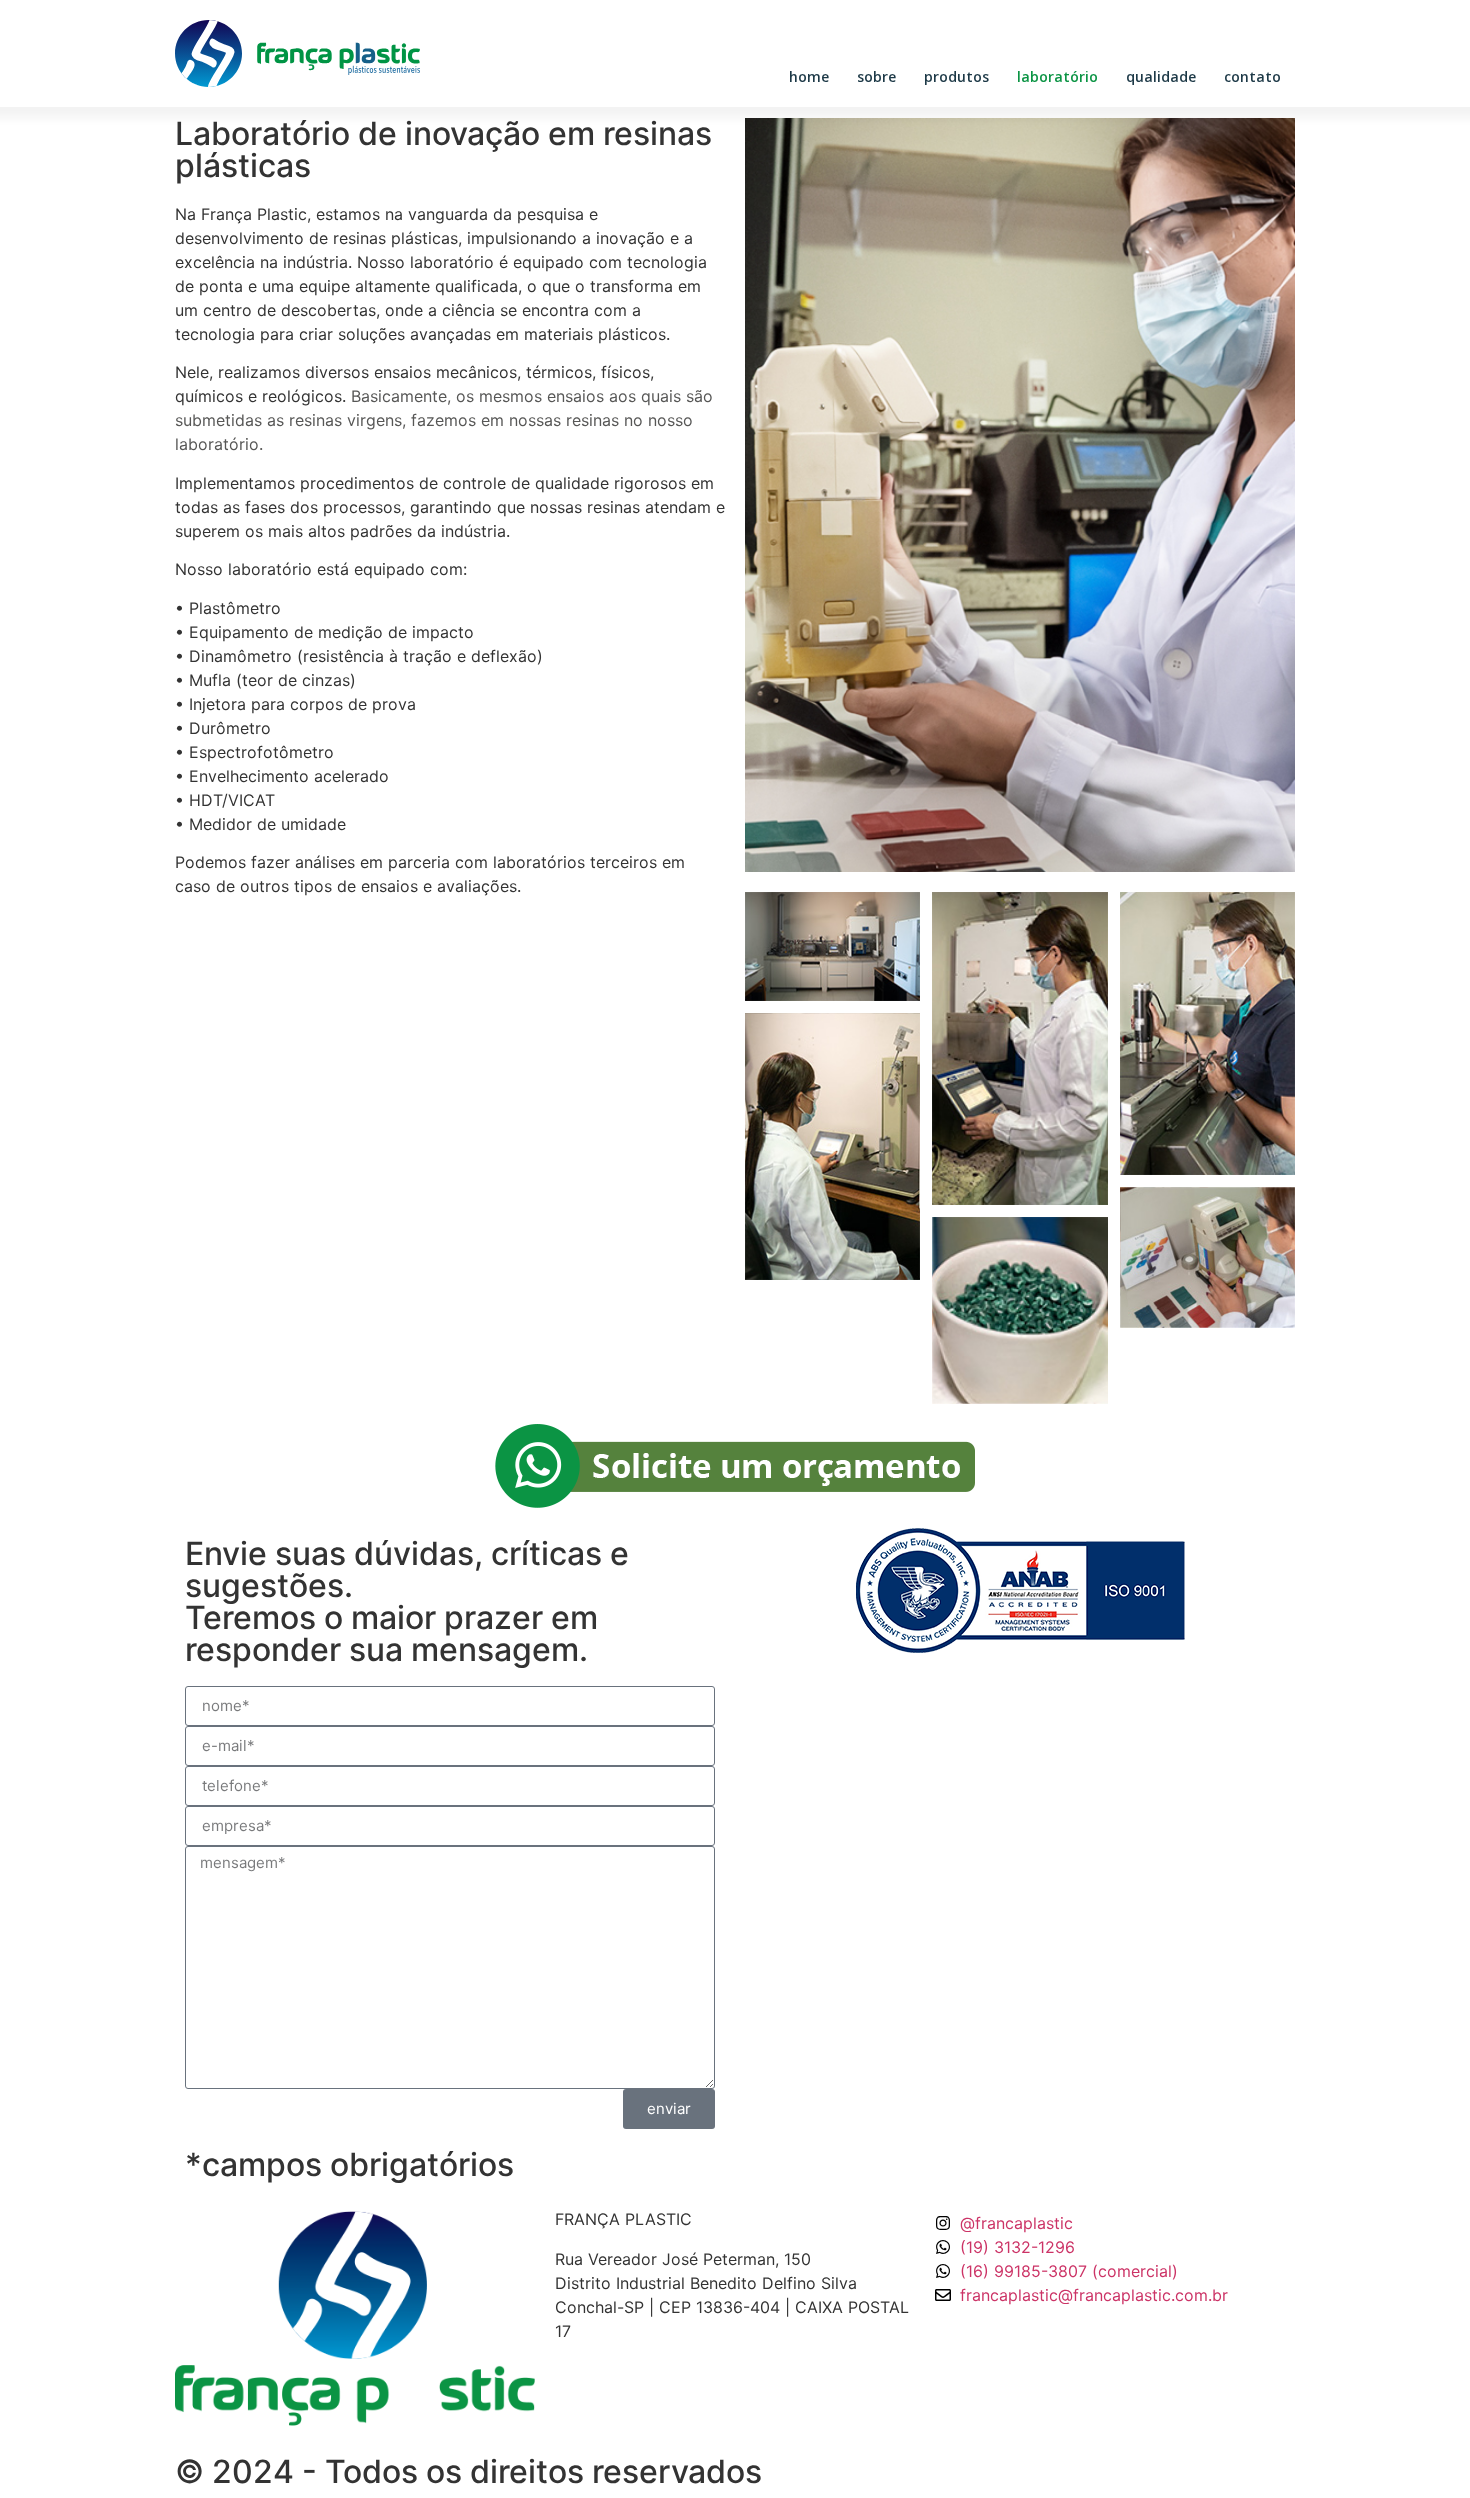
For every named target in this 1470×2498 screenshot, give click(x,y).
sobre (876, 76)
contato (1252, 76)
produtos (956, 76)
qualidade (1161, 76)
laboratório (1057, 76)
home (809, 76)
